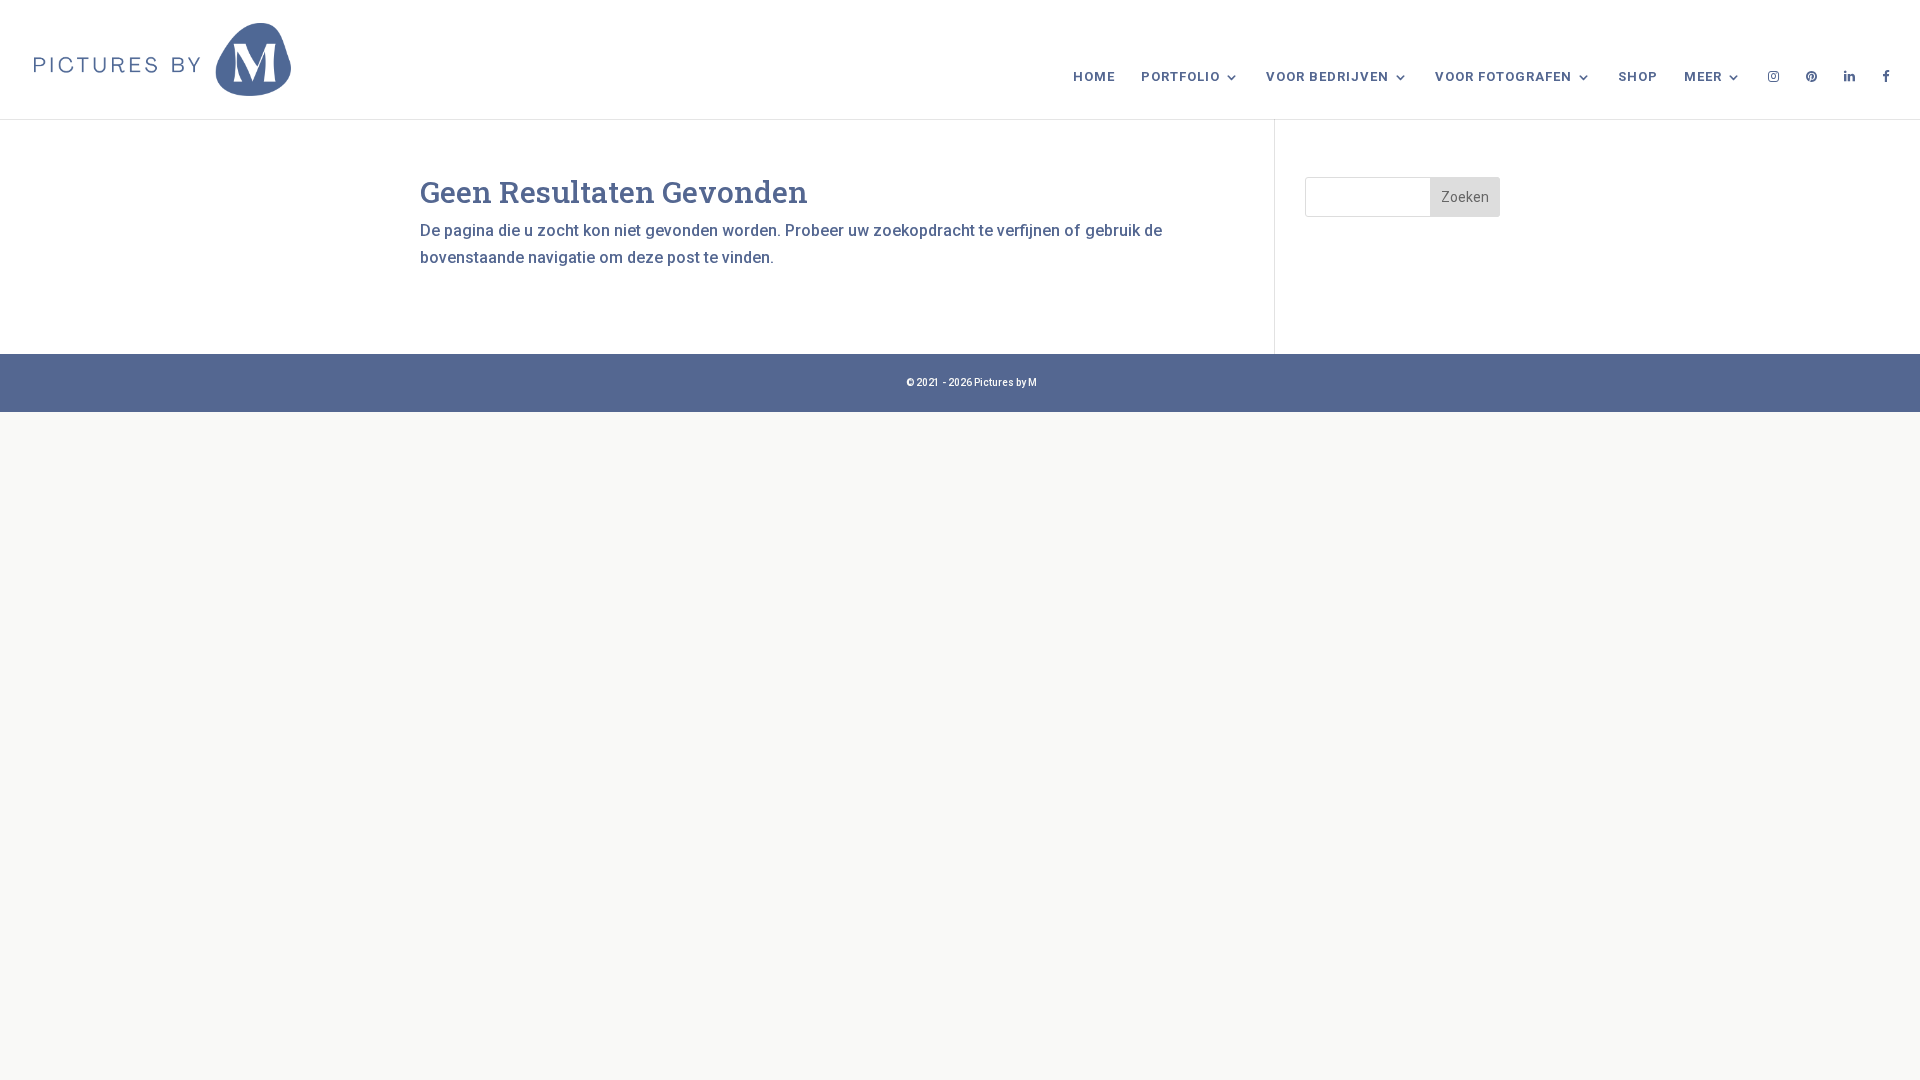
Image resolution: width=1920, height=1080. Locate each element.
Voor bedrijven (1327, 77)
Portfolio (1180, 77)
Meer (1703, 77)
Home (1094, 77)
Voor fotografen (1503, 77)
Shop (1638, 77)
